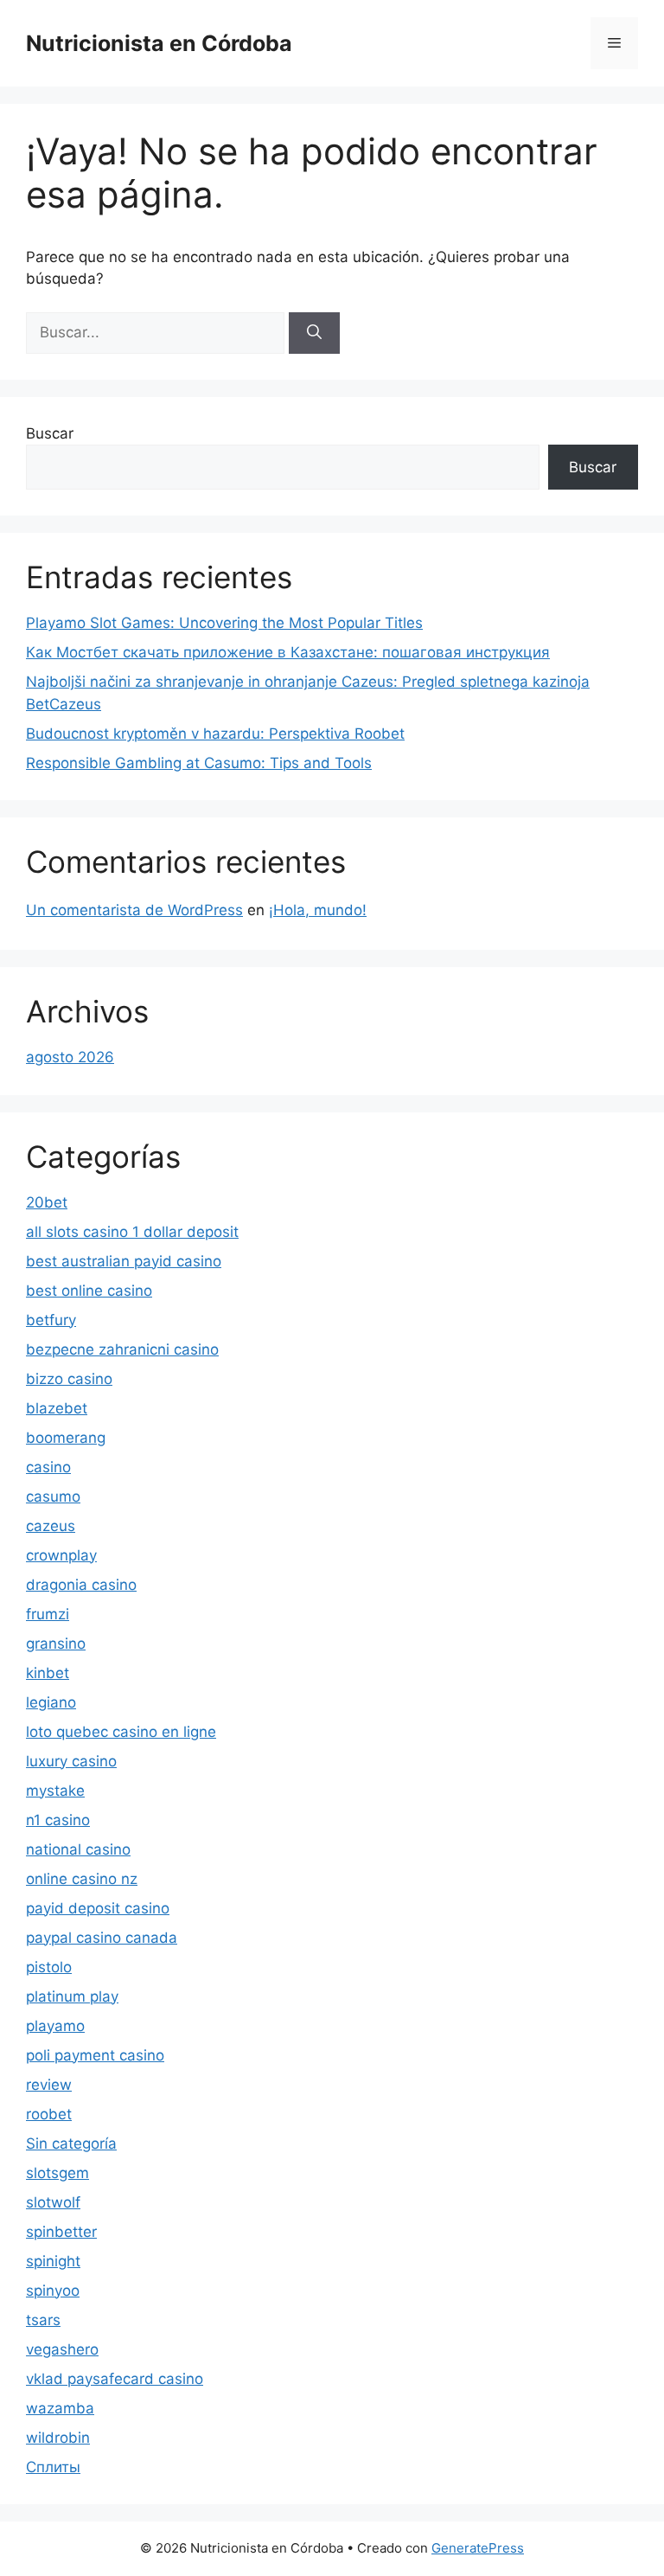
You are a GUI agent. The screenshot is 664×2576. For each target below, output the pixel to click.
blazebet (57, 1408)
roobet (49, 2114)
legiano (51, 1702)
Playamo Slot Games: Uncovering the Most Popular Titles (224, 623)
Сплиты (53, 2467)
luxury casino (71, 1761)
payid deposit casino (98, 1908)
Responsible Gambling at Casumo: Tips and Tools (199, 763)
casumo (53, 1496)
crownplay (61, 1555)
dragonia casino (81, 1585)
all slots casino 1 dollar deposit (132, 1232)
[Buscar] (314, 333)
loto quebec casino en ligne (121, 1732)
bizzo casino (69, 1379)
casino (48, 1467)
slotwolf (53, 2202)
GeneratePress (478, 2548)
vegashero (62, 2349)
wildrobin (58, 2438)
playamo (55, 2026)
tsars (43, 2320)
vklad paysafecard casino (115, 2379)
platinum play (72, 1996)
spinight (53, 2261)
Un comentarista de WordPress (134, 910)
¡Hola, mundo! (318, 910)
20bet (47, 1202)
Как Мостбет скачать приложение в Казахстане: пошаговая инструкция (288, 652)
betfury (51, 1320)
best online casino (89, 1291)
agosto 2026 (70, 1057)
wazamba (60, 2408)
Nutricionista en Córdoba (159, 43)
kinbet (48, 1673)
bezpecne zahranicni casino (122, 1349)
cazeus (51, 1526)
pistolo (49, 1967)
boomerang (66, 1438)
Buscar (50, 433)
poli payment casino (95, 2055)
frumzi (48, 1614)
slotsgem (57, 2173)
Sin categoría (71, 2143)
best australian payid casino (124, 1261)
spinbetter (61, 2232)
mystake (55, 1791)
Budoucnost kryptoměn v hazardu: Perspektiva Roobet (215, 734)
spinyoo (53, 2291)
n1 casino (58, 1820)
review (49, 2085)
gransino (56, 1644)
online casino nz (82, 1879)
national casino (78, 1849)
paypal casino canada (102, 1938)
